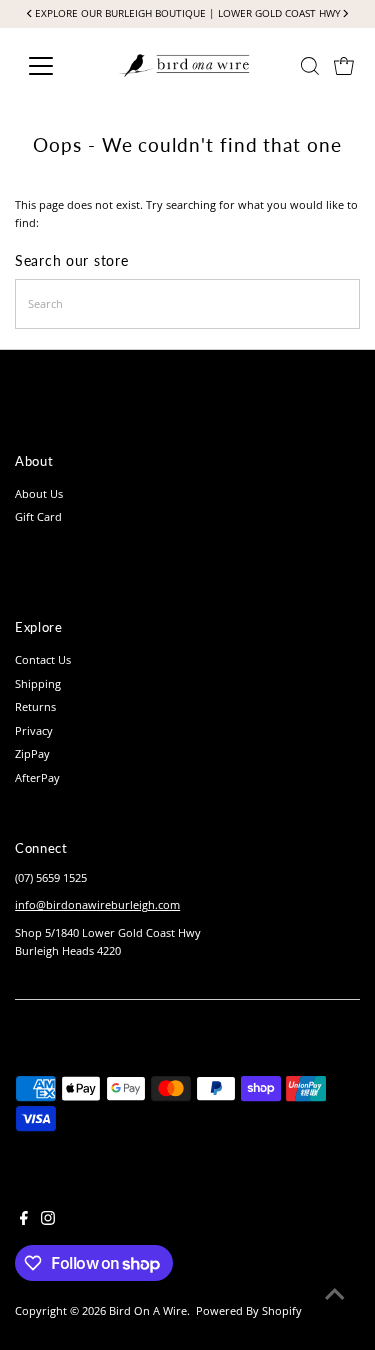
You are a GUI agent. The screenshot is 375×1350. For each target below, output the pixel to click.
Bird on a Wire (148, 1310)
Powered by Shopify (249, 1310)
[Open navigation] (56, 66)
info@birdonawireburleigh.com (97, 904)
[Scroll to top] (335, 1295)
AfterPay (37, 777)
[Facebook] (24, 1221)
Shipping (38, 683)
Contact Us (43, 659)
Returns (35, 706)
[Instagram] (48, 1221)
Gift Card (38, 516)
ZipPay (32, 753)
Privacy (34, 730)
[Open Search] (310, 66)
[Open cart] (344, 66)
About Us (39, 493)
